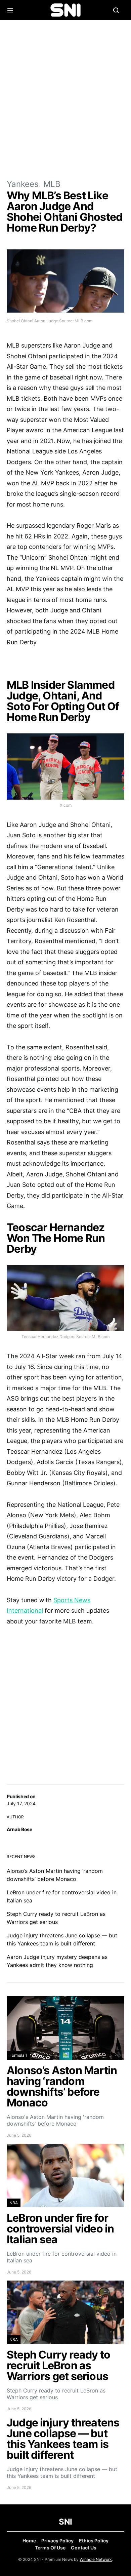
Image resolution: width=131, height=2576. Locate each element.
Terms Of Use (50, 2548)
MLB (52, 184)
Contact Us (84, 2548)
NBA (14, 2203)
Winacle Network (96, 2559)
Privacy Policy (57, 2541)
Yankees (23, 184)
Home (29, 2541)
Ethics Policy (94, 2541)
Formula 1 (18, 2055)
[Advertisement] (65, 99)
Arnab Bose (19, 1829)
